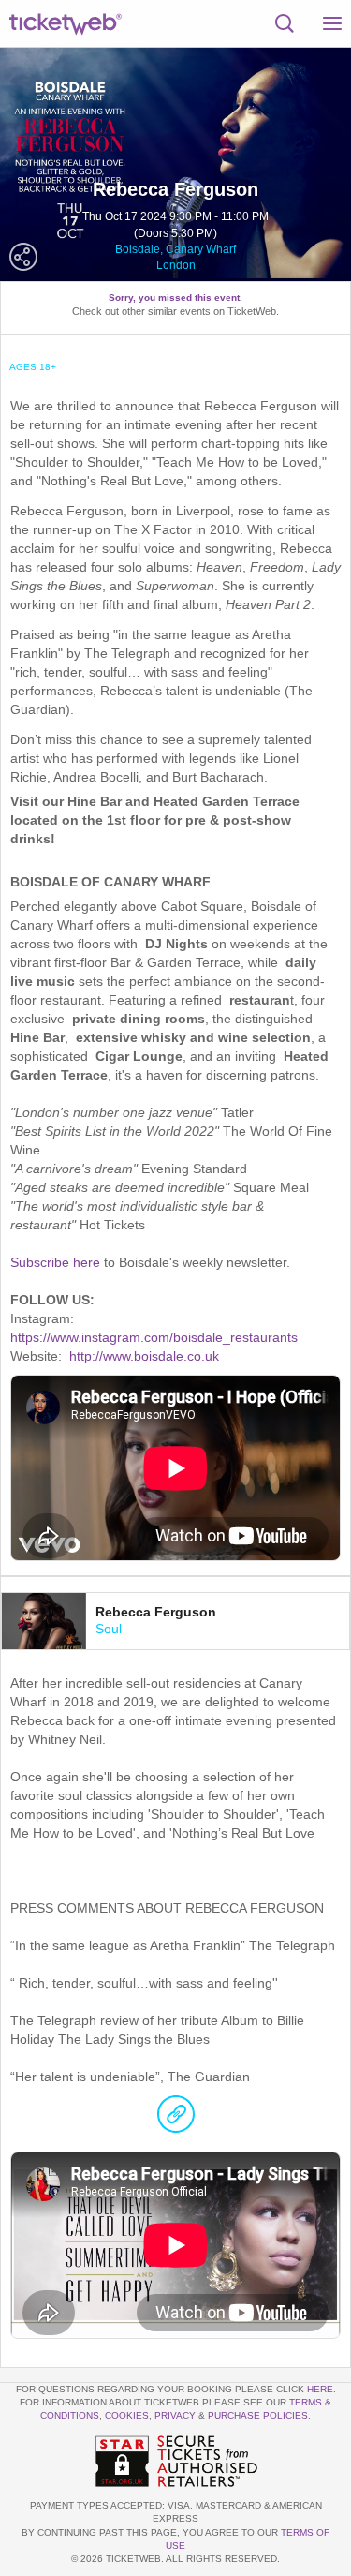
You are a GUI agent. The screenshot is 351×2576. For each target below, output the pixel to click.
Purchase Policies (258, 2415)
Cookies (127, 2415)
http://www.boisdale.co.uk (144, 1356)
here (320, 2389)
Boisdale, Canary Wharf (175, 249)
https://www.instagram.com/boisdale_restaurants (156, 1337)
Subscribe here (55, 1262)
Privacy (175, 2415)
